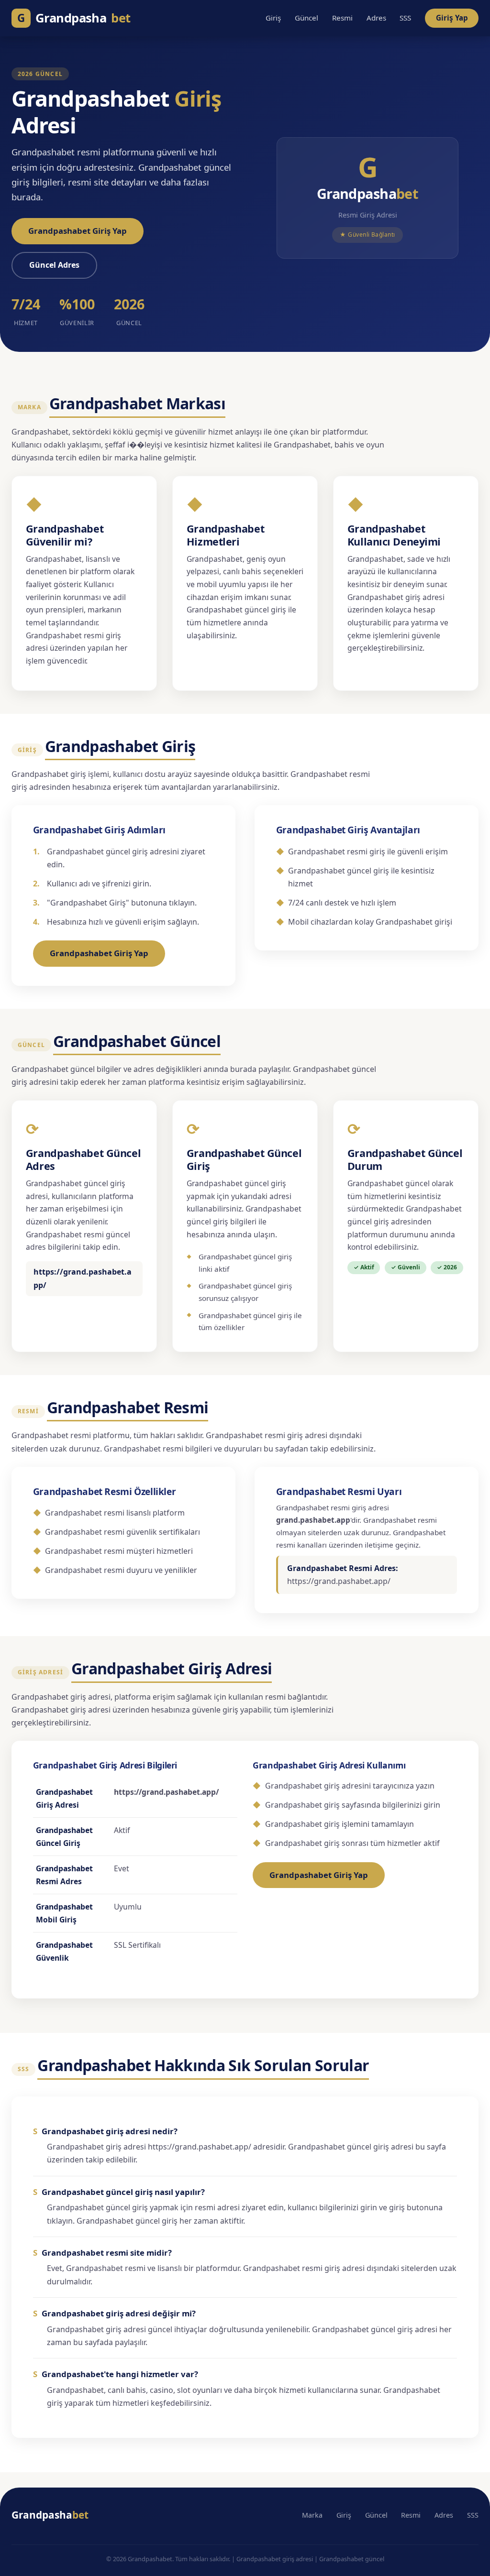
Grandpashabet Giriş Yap (78, 231)
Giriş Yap (452, 18)
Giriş (273, 18)
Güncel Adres (54, 265)
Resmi (342, 18)
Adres (376, 18)
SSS (405, 18)
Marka (312, 2515)
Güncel (306, 18)
